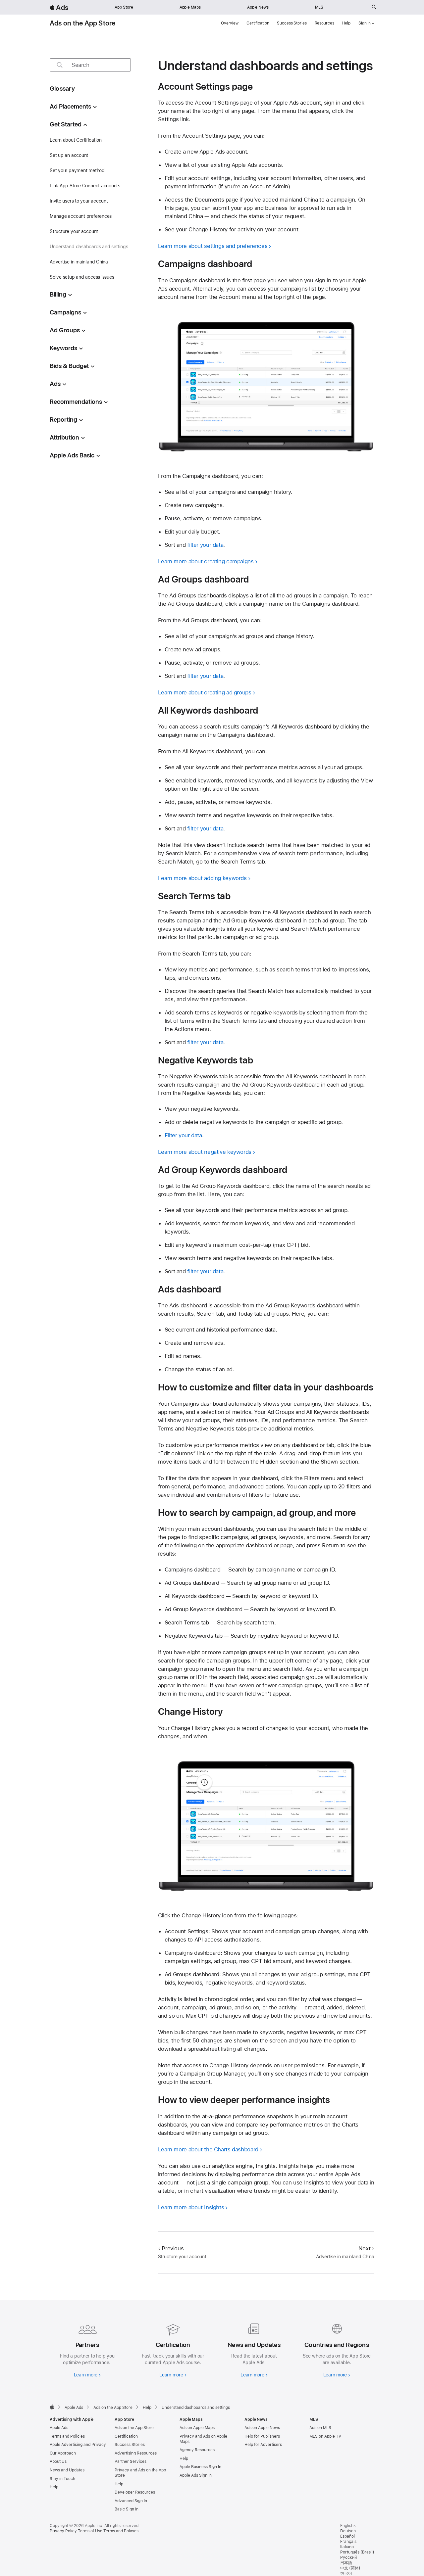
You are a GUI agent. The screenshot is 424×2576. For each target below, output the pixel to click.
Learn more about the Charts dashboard (208, 2149)
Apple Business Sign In (200, 2467)
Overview (230, 23)
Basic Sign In (127, 2509)
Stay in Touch (62, 2479)
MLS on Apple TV (325, 2436)
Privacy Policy (63, 2531)
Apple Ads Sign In (196, 2475)
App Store (124, 7)
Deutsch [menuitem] (348, 2531)
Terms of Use (90, 2531)
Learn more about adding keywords (202, 878)
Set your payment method (77, 170)
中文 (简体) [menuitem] (350, 2568)
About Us (58, 2461)
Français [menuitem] (348, 2542)
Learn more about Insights (191, 2207)
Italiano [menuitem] (347, 2547)
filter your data (205, 545)
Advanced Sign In (131, 2501)
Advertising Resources (136, 2453)
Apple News (258, 7)
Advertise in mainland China (79, 262)
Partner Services (131, 2461)
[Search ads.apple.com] (374, 7)
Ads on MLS (320, 2428)
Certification (258, 23)
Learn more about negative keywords (205, 1152)
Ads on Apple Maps (197, 2428)
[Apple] (52, 2407)
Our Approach (63, 2453)
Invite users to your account (79, 201)
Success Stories (292, 23)
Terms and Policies (67, 2436)
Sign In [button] (365, 23)
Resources (324, 23)
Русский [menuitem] (348, 2557)
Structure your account (74, 231)
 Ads (59, 7)
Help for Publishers (262, 2436)
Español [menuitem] (347, 2536)
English (347, 2526)
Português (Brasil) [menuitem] (357, 2552)
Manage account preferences (81, 216)
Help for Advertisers (263, 2445)
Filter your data (183, 1135)
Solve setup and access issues (82, 277)
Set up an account (69, 155)
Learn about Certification (76, 140)
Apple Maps (190, 7)
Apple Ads (59, 2428)
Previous (173, 2248)
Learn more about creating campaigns (206, 561)
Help (346, 23)
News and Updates (67, 2470)
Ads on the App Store (83, 23)
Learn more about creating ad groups (205, 692)
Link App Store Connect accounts (85, 186)
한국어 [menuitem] (346, 2573)
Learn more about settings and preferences (213, 246)
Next (365, 2248)
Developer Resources (135, 2492)
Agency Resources (197, 2450)
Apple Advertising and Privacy (78, 2445)
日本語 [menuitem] (346, 2563)
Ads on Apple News (262, 2428)
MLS (319, 7)
